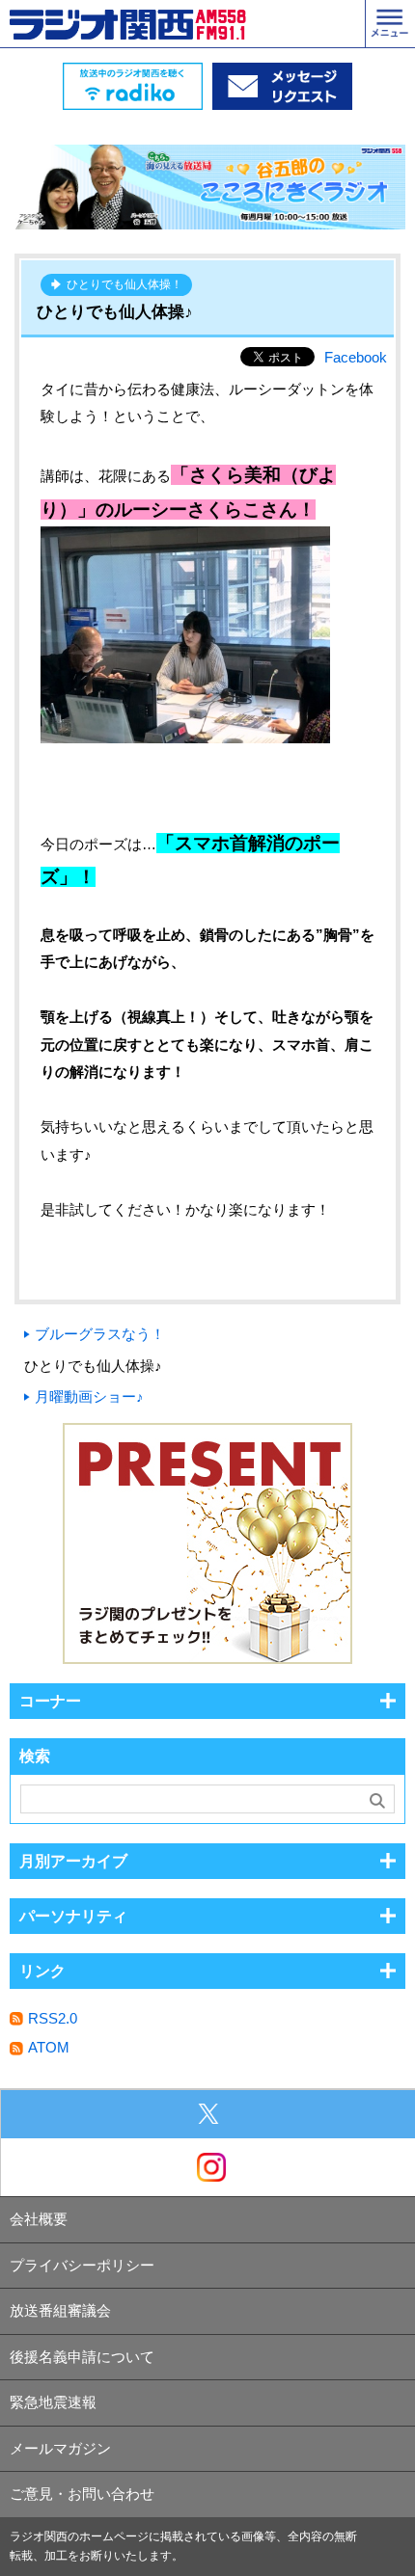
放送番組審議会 (60, 2310)
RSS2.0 (53, 2018)
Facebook (356, 357)
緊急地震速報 (53, 2402)
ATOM (49, 2047)
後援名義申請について (82, 2357)
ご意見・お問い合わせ (82, 2494)
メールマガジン (60, 2448)
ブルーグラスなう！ (100, 1334)
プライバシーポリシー (82, 2265)
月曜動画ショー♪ (89, 1396)
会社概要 (39, 2219)
